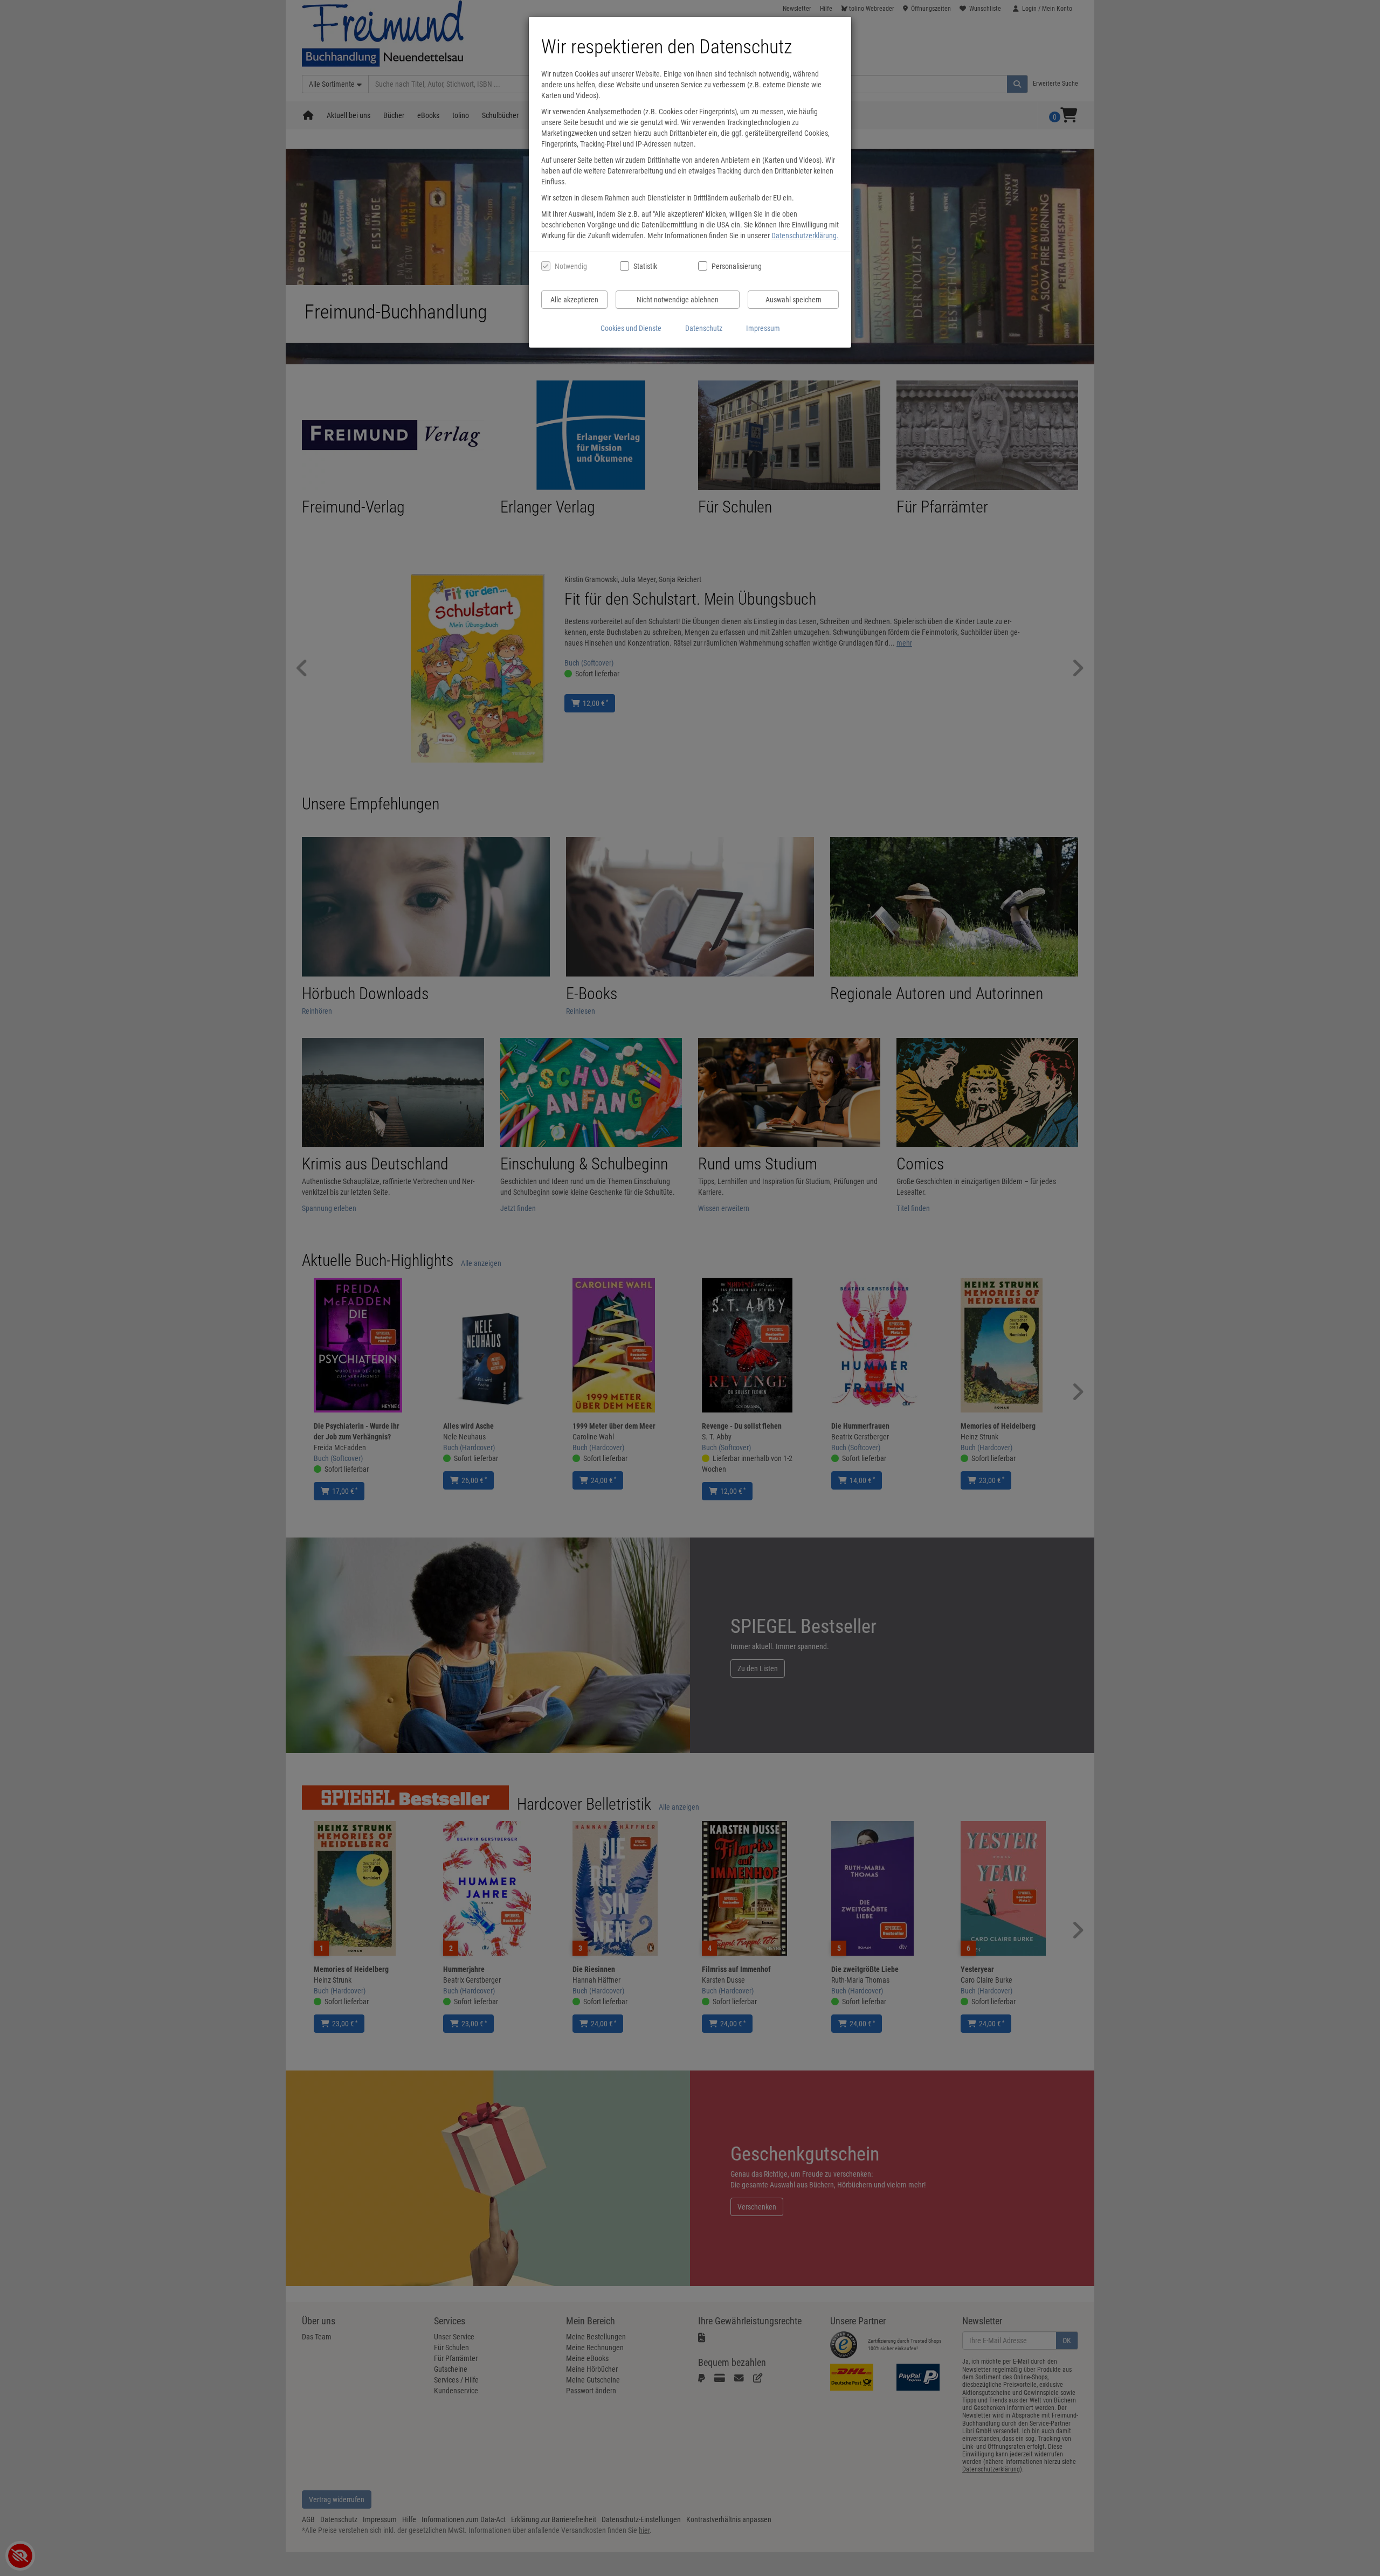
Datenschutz (704, 328)
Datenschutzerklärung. (805, 236)
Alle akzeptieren (574, 300)
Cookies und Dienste (631, 328)
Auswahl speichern (793, 300)
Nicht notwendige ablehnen (678, 300)
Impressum (763, 328)
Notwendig (571, 266)
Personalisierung (736, 266)
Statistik (645, 266)
